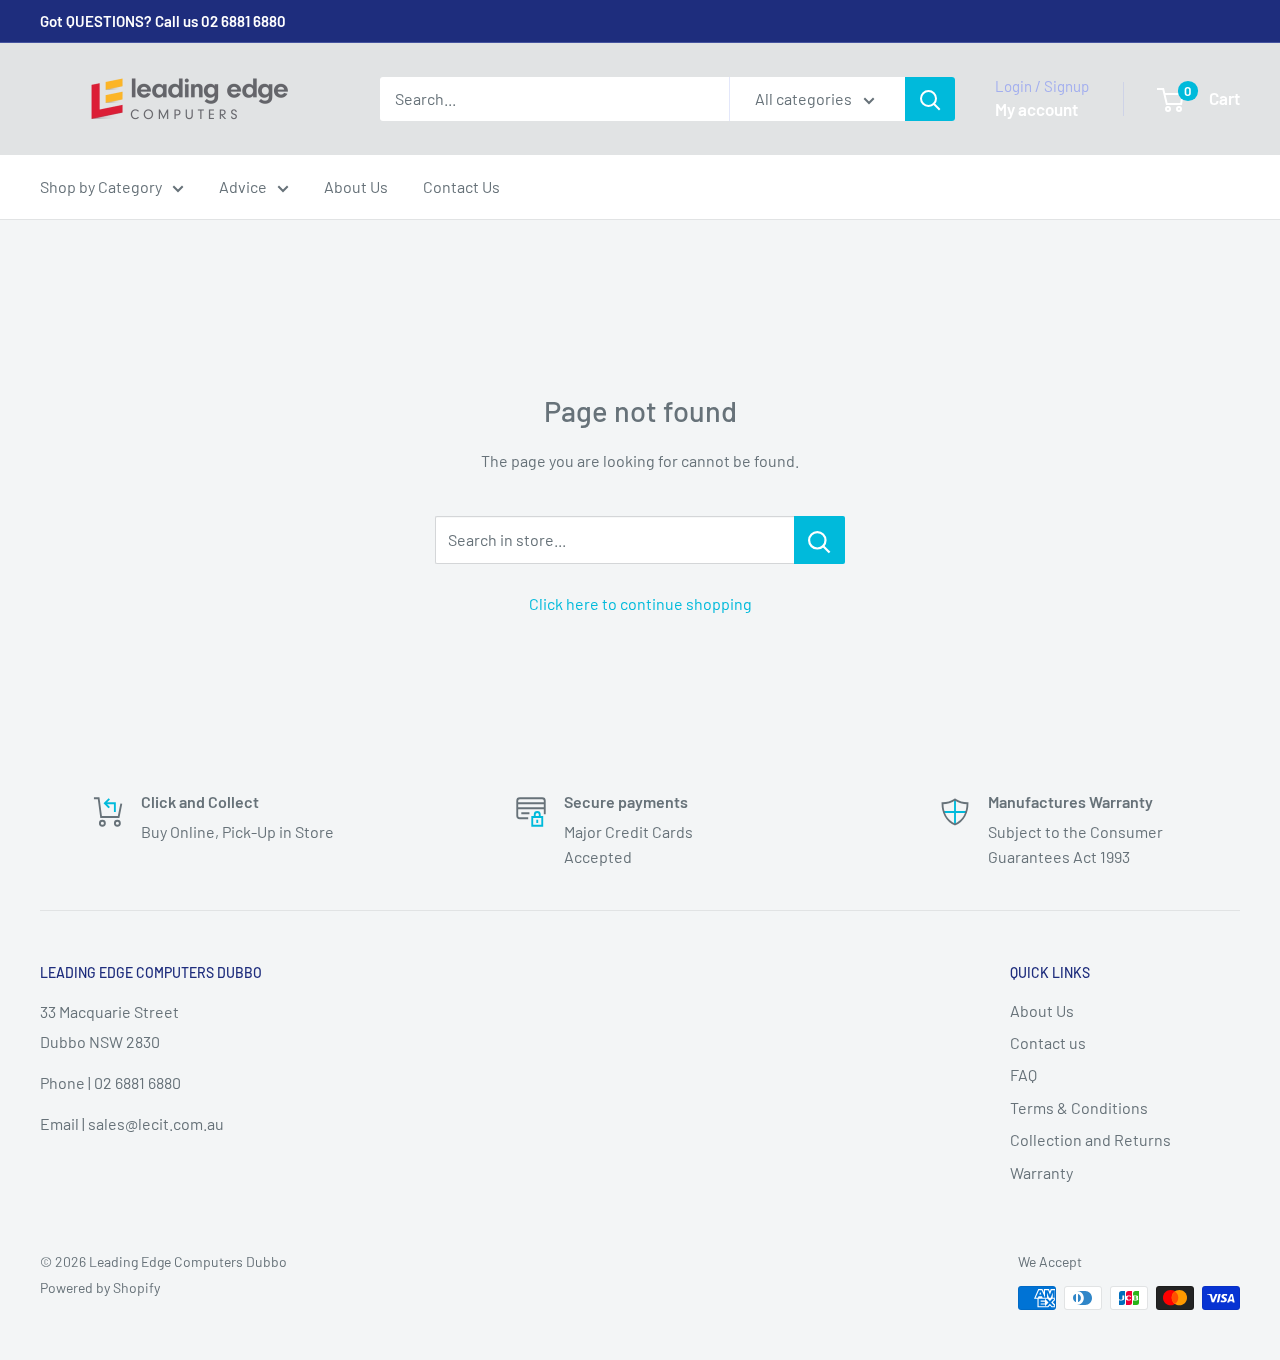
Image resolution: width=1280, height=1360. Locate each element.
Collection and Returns (1090, 1139)
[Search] (930, 99)
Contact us (1048, 1042)
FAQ (1023, 1074)
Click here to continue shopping (640, 603)
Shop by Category (101, 186)
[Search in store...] (819, 540)
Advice (243, 186)
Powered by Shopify (100, 1287)
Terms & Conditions (1079, 1107)
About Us (356, 186)
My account (1036, 109)
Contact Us (461, 186)
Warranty (1041, 1172)
